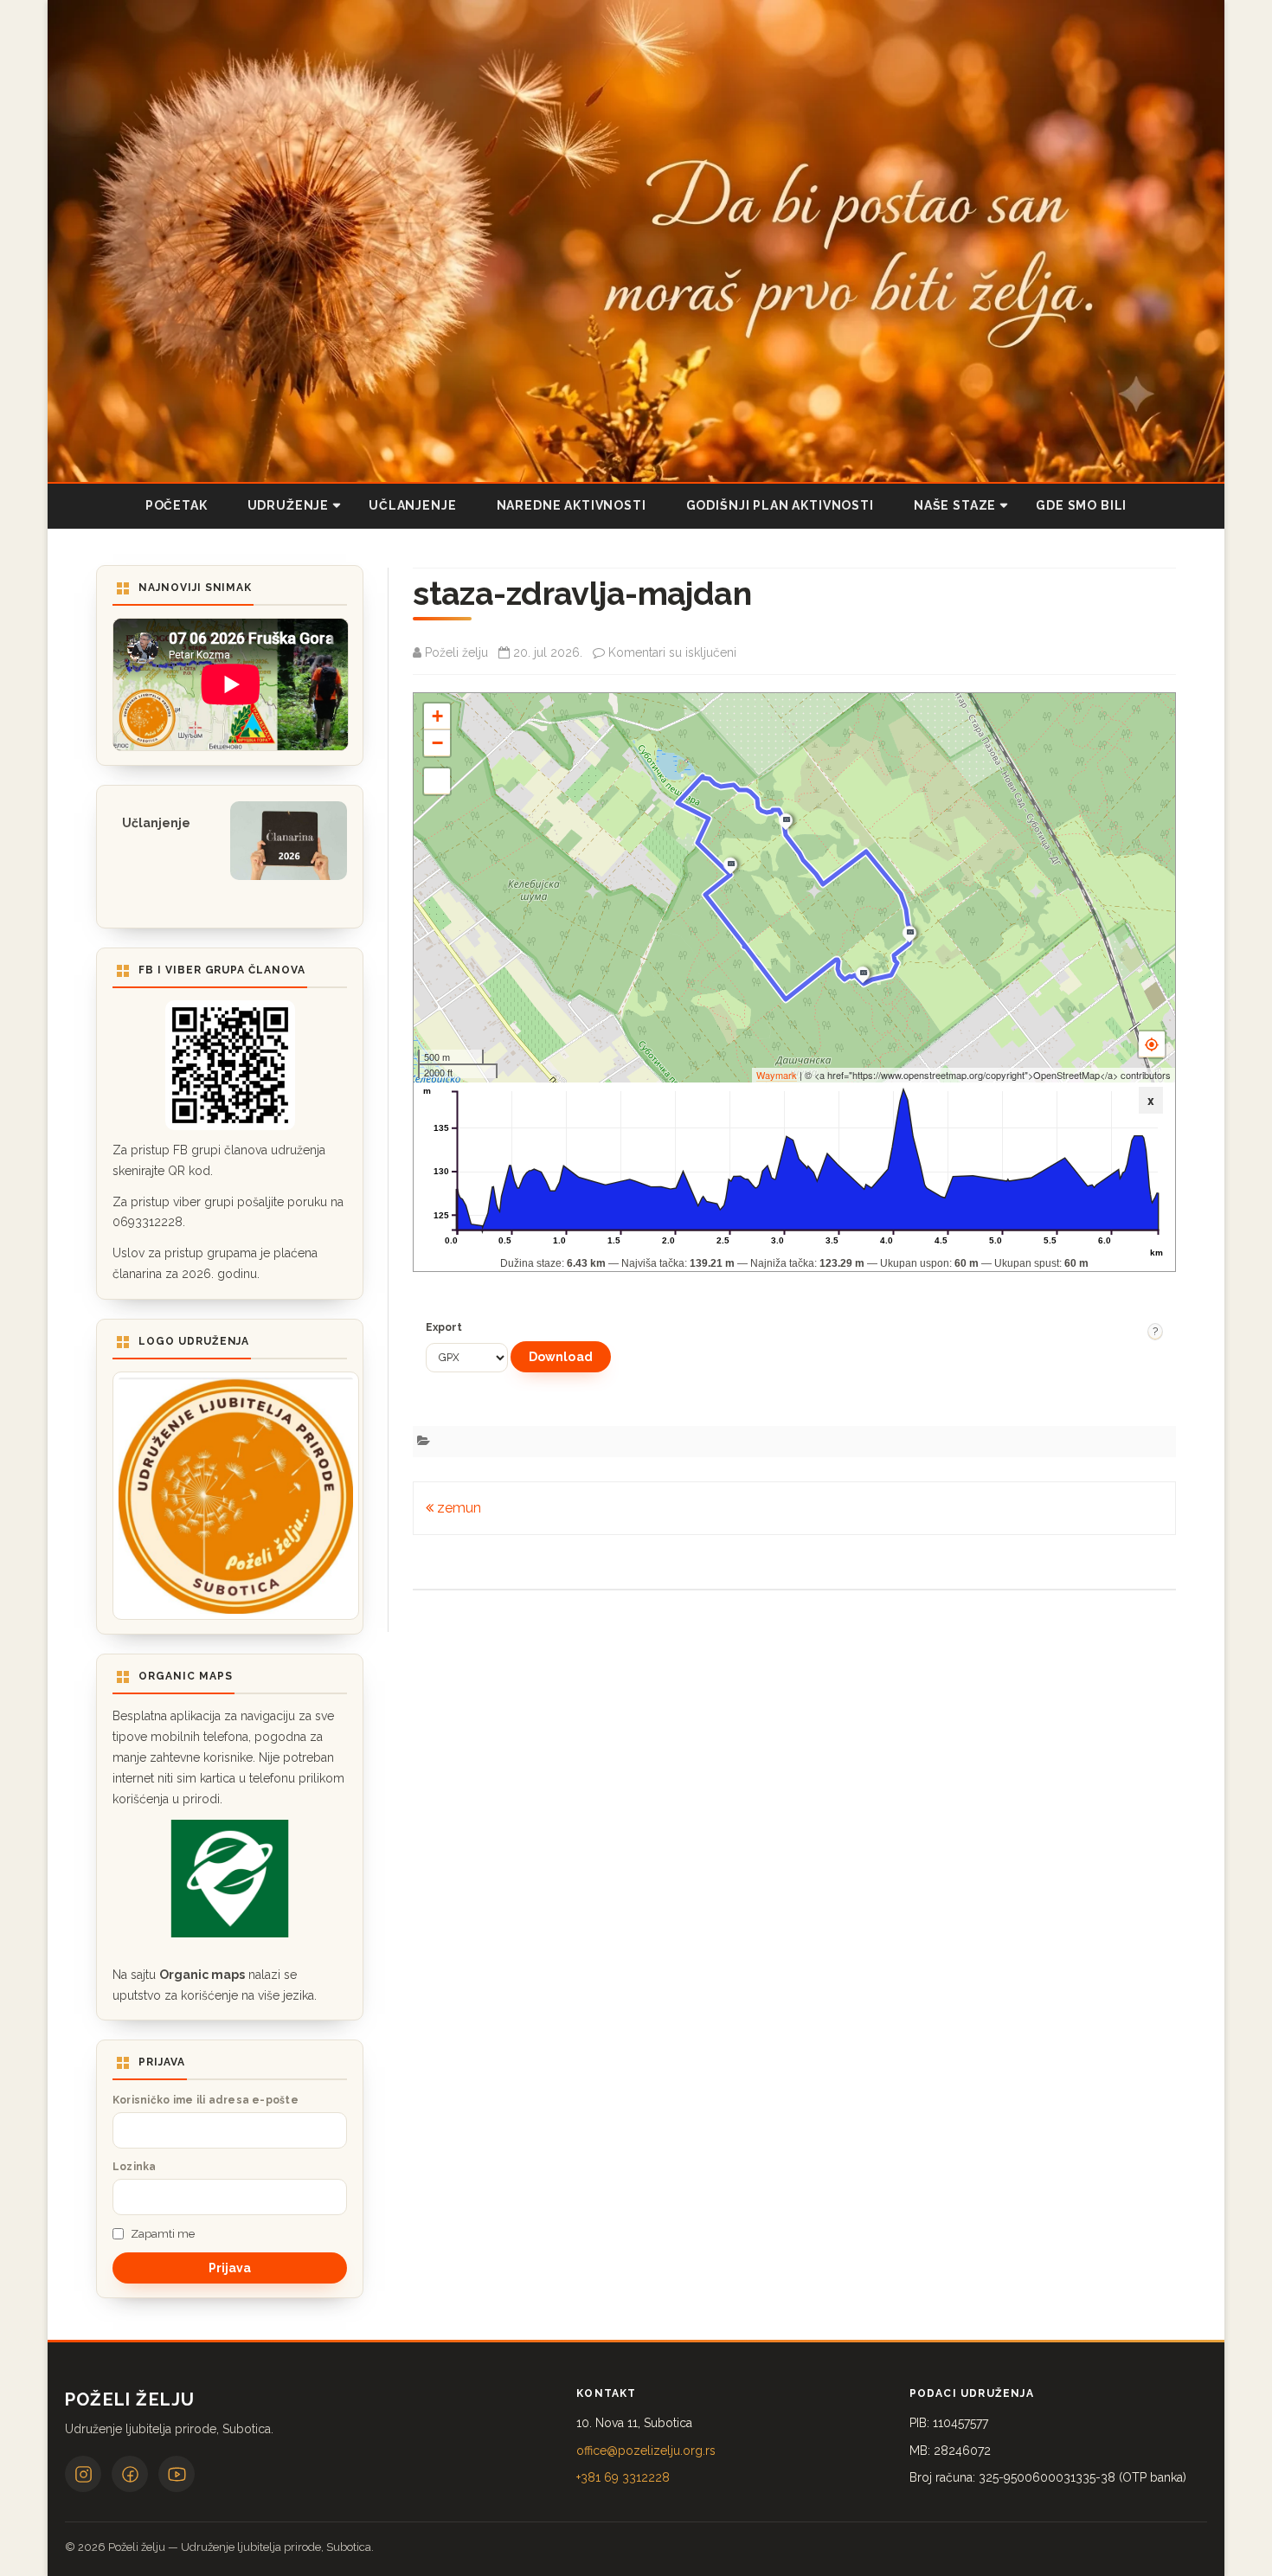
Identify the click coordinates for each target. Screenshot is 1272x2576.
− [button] (437, 743)
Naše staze (955, 505)
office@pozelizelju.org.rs (646, 2451)
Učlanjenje (412, 505)
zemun (457, 1508)
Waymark (777, 1075)
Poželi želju (456, 652)
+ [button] (437, 716)
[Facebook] (130, 2474)
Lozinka (135, 2167)
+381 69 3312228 (623, 2477)
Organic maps (202, 1975)
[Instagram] (83, 2474)
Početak (177, 505)
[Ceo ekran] (437, 781)
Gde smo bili (1081, 505)
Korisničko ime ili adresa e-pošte (206, 2100)
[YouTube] (177, 2474)
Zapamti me (163, 2234)
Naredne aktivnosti (572, 505)
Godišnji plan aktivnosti (780, 505)
